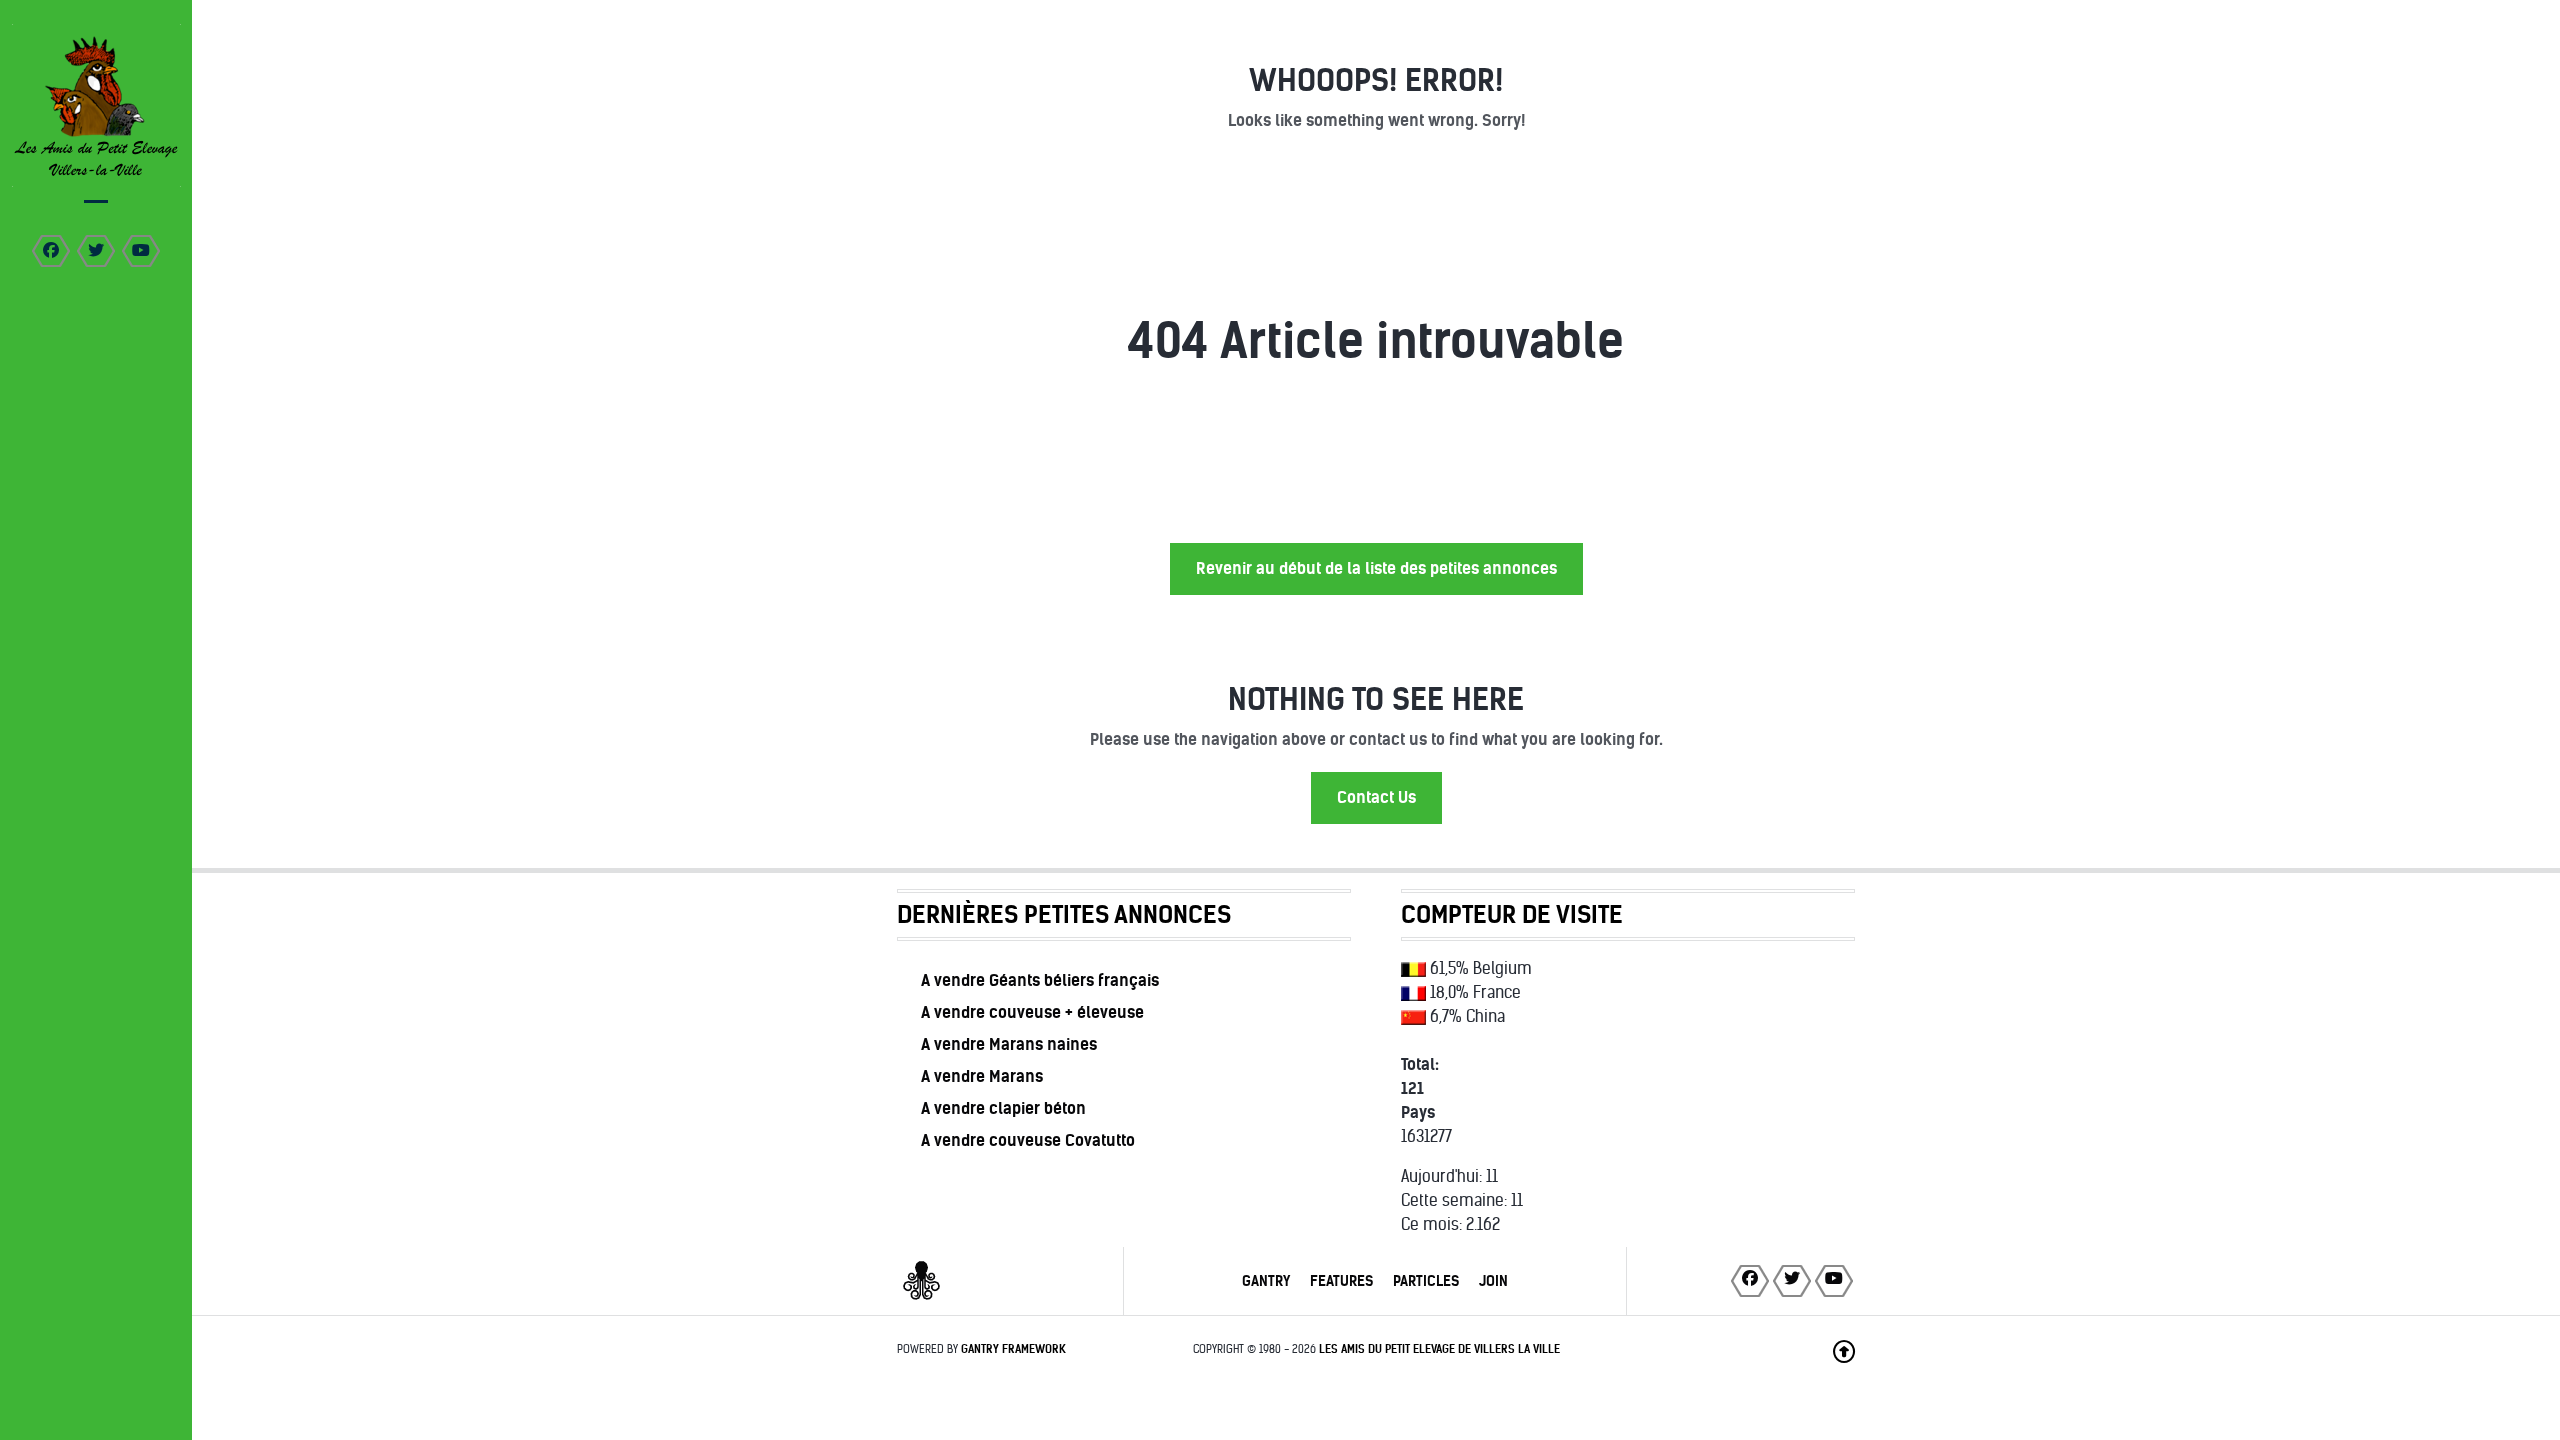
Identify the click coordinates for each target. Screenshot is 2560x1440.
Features (1341, 1281)
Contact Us (1376, 797)
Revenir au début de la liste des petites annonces (1376, 568)
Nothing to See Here (1376, 699)
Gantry (1266, 1281)
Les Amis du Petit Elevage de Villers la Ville (1439, 1349)
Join (1493, 1281)
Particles (1426, 1281)
